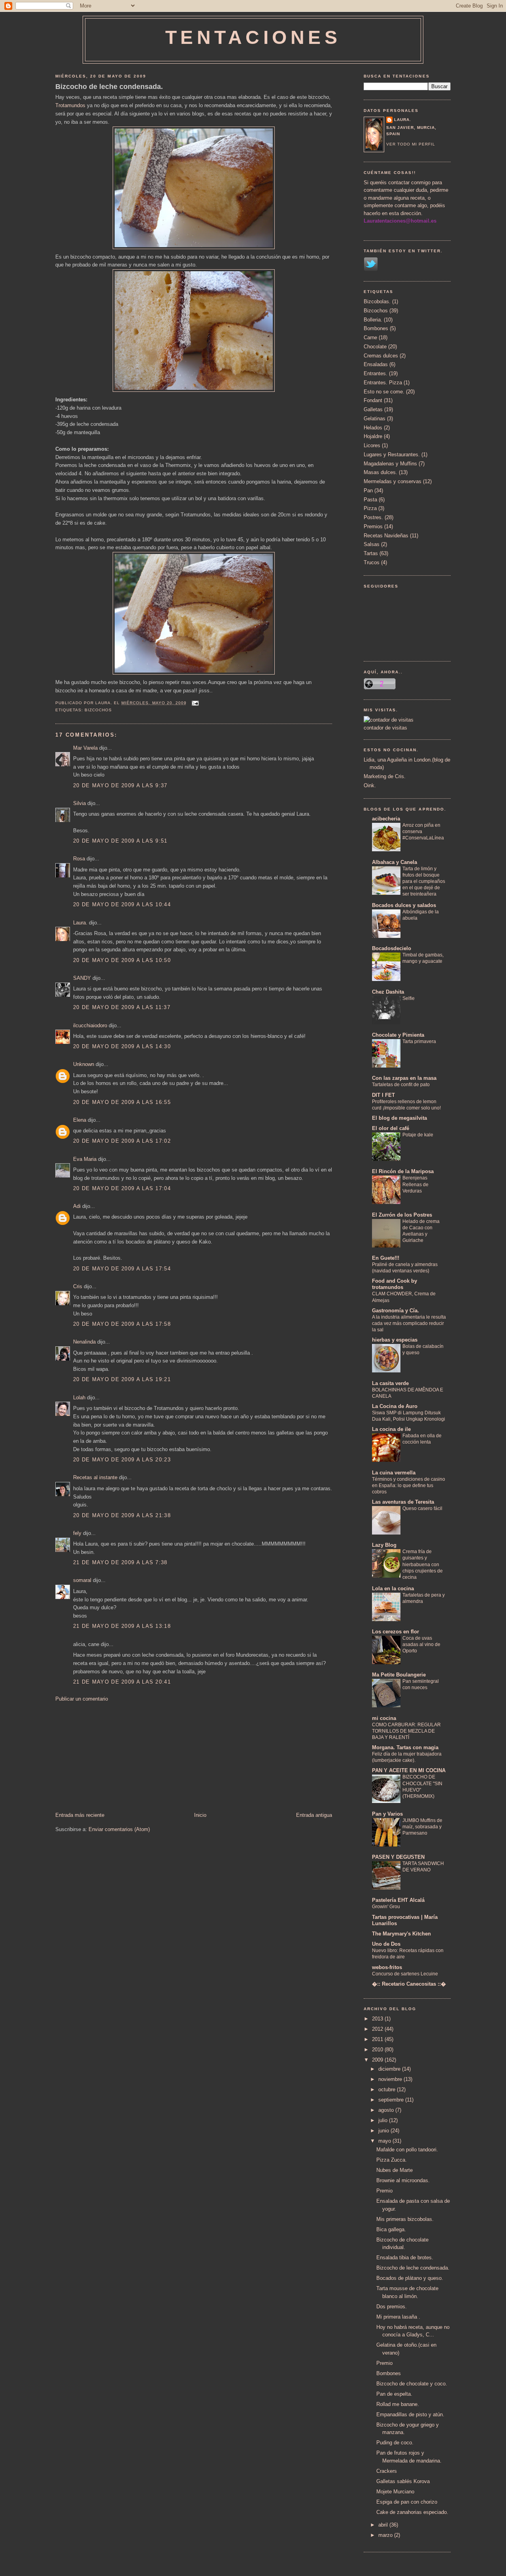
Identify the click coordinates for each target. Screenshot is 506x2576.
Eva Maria (85, 1159)
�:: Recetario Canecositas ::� (409, 1984)
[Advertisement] (115, 1756)
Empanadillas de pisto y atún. (410, 2414)
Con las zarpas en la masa (404, 1078)
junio (384, 2131)
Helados (373, 428)
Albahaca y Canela (395, 862)
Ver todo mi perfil (411, 144)
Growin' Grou (386, 1907)
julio (384, 2120)
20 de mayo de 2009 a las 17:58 (122, 1324)
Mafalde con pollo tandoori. (407, 2150)
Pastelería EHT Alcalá (398, 1900)
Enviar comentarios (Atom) (119, 1829)
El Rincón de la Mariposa (403, 1171)
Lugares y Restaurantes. (392, 455)
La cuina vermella (394, 1473)
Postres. (373, 517)
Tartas (371, 553)
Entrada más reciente (80, 1815)
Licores (372, 445)
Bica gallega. (391, 2229)
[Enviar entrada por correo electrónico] (194, 703)
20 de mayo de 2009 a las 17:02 (122, 1141)
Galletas (373, 409)
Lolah (79, 1398)
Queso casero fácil (422, 1508)
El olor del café (391, 1128)
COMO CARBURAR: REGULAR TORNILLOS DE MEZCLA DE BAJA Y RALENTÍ (406, 1731)
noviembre (391, 2079)
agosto (387, 2110)
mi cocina (384, 1718)
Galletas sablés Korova (403, 2481)
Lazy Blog (384, 1545)
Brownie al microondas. (403, 2180)
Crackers (387, 2471)
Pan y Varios (387, 1814)
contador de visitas (385, 728)
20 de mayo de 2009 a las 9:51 (120, 841)
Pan (368, 490)
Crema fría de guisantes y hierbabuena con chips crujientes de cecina (423, 1564)
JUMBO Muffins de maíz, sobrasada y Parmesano (422, 1827)
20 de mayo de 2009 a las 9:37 (120, 785)
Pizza (370, 508)
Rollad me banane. (398, 2404)
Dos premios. (392, 2307)
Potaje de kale (418, 1135)
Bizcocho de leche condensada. (109, 87)
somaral (82, 1580)
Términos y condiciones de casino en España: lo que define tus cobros (409, 1485)
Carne (370, 337)
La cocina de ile (391, 1429)
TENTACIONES (253, 37)
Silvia (79, 803)
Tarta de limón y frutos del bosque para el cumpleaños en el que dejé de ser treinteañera (424, 881)
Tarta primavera (419, 1041)
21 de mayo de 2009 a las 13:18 (122, 1626)
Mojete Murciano (395, 2492)
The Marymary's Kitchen (401, 1934)
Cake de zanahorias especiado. (412, 2512)
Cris (78, 1286)
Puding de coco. (395, 2443)
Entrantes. (376, 373)
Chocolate (375, 347)
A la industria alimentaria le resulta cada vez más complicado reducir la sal (409, 1323)
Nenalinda (84, 1342)
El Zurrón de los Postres (402, 1215)
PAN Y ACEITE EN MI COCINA (409, 1770)
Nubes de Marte (395, 2170)
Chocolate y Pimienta (398, 1035)
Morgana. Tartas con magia (405, 1747)
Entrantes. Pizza (383, 383)
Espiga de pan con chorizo (407, 2502)
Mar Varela (85, 748)
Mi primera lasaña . (398, 2317)
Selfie (409, 998)
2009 (378, 2060)
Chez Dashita (388, 992)
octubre (388, 2089)
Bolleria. (373, 320)
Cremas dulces (381, 356)
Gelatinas (375, 419)
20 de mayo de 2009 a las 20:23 (122, 1460)
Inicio (200, 1815)
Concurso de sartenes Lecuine (405, 1974)
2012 (378, 2029)
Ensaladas (376, 364)
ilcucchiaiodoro (90, 1025)
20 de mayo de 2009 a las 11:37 (122, 1007)
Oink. (370, 785)
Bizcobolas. (377, 301)
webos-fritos (387, 1967)
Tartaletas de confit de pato (401, 1085)
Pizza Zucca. (392, 2160)
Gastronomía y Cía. (396, 1311)
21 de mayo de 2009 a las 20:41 (122, 1682)
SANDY (82, 978)
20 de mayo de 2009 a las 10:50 (122, 960)
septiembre (392, 2100)
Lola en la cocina (393, 1589)
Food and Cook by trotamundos (395, 1284)
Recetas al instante (95, 1477)
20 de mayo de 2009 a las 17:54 (122, 1269)
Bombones (376, 328)
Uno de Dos (386, 1944)
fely (77, 1533)
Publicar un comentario (82, 1699)
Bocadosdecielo (392, 948)
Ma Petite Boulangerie (399, 1675)
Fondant (373, 400)
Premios (373, 526)
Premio (384, 2191)
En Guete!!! (386, 1258)
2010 (378, 2050)
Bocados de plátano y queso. (410, 2278)
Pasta (370, 500)
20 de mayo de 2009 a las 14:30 (122, 1046)
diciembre (390, 2069)
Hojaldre (373, 436)
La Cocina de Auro (395, 1406)
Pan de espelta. (394, 2394)
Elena (80, 1120)
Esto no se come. (384, 392)
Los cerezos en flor (396, 1632)
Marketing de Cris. (385, 776)
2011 (378, 2039)
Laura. (80, 923)
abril (384, 2525)
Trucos (372, 562)
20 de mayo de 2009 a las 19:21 (122, 1379)
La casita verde (390, 1383)
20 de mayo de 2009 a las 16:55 (122, 1102)
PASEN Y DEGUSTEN (398, 1857)
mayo (385, 2141)
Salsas (372, 544)
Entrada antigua (314, 1815)
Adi (77, 1206)
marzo (386, 2535)
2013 (378, 2019)
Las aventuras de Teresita (403, 1502)
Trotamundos (70, 105)
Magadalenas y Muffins (390, 464)
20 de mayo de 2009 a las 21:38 (122, 1515)
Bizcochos (98, 710)
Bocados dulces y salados (404, 905)
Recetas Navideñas (386, 536)
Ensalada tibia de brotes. (405, 2258)
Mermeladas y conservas (393, 481)
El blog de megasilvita (399, 1118)
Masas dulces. (380, 472)
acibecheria (386, 819)
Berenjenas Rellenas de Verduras (415, 1184)
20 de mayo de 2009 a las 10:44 (122, 904)
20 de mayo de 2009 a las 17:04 (122, 1188)
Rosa (79, 859)
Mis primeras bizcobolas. (405, 2219)
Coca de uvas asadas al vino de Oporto (421, 1644)
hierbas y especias (395, 1340)
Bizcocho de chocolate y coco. (412, 2384)
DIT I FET (383, 1095)
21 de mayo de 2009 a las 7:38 (120, 1562)
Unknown (84, 1064)
